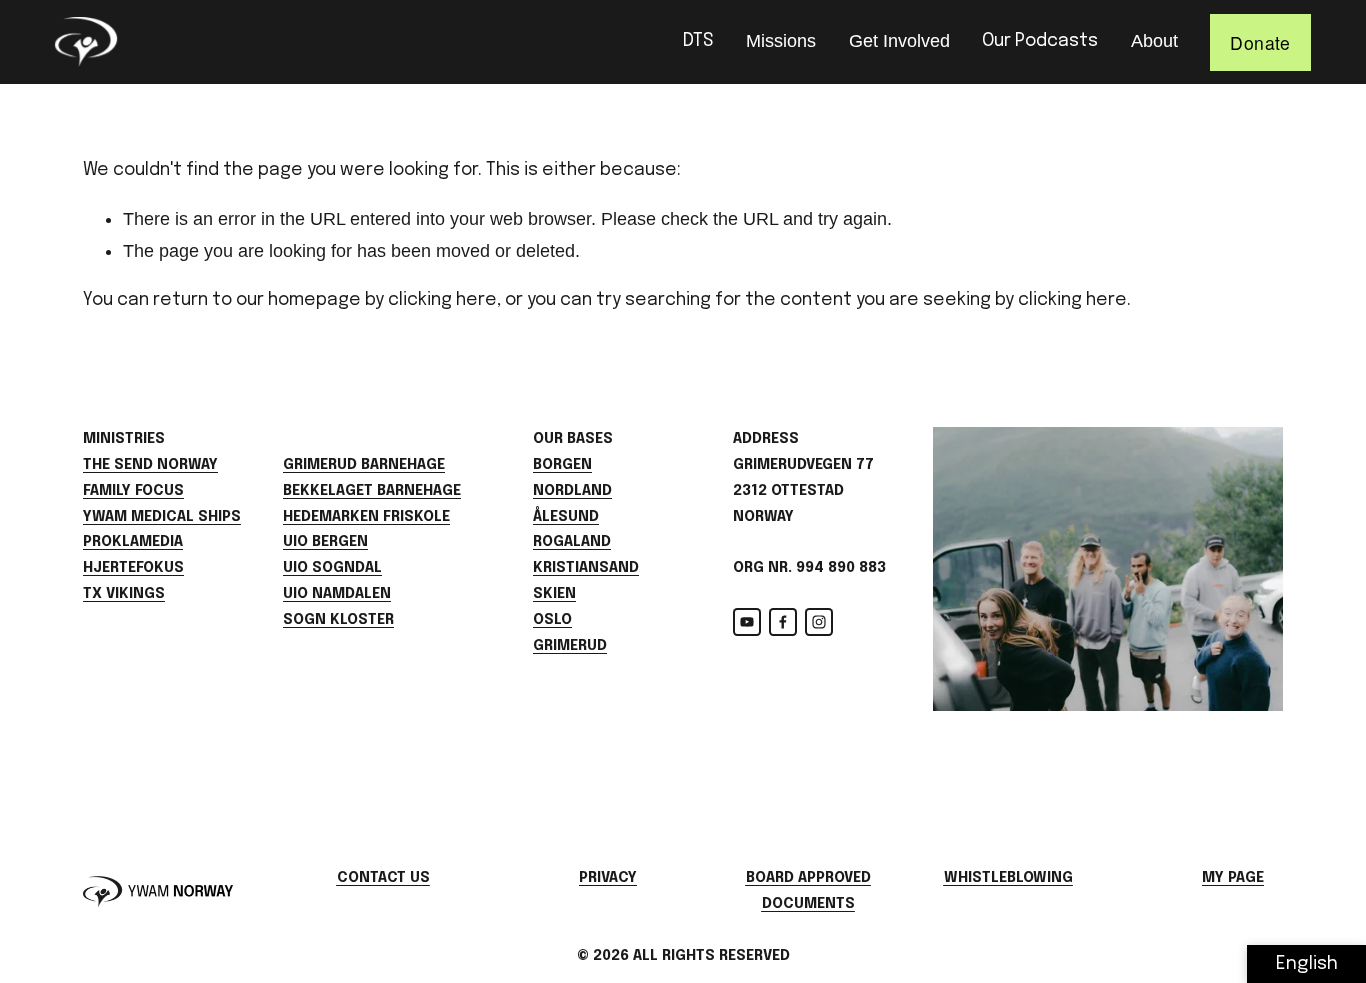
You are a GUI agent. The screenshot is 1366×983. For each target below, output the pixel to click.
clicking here (442, 300)
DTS (698, 41)
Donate (1260, 42)
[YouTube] (747, 622)
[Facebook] (783, 622)
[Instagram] (819, 622)
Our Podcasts (1040, 41)
